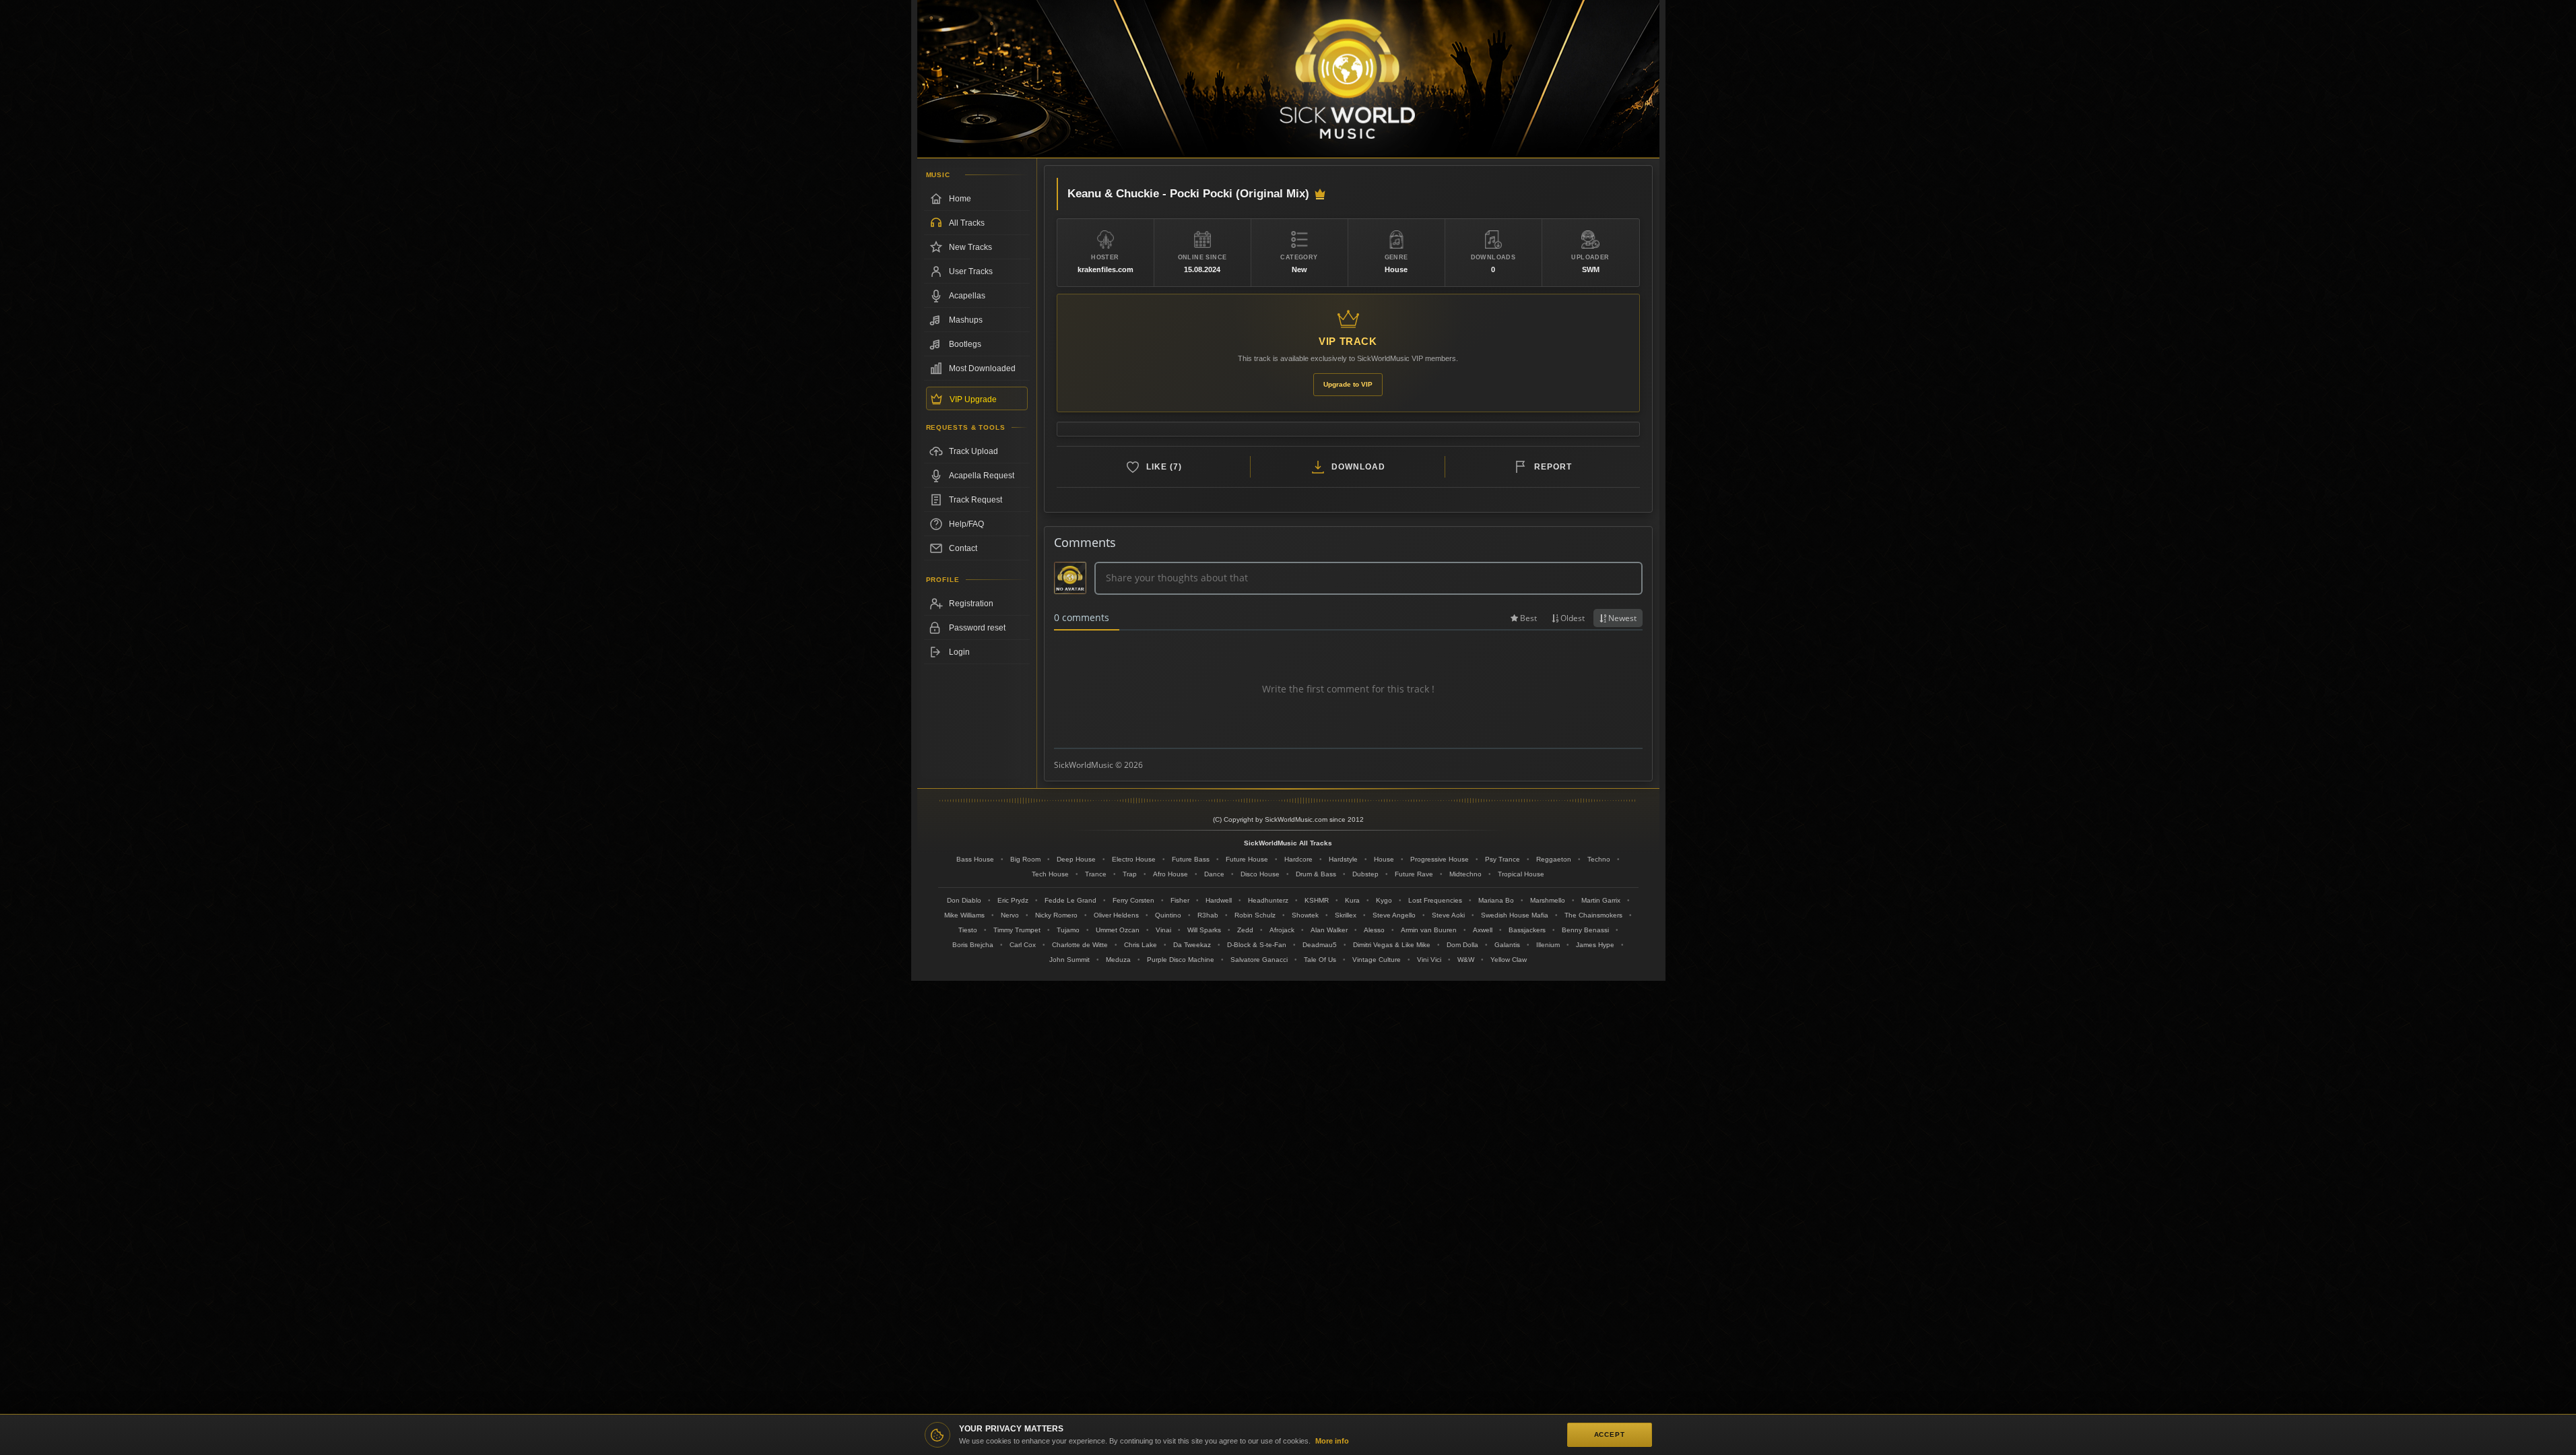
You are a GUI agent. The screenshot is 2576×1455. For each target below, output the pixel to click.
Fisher (1180, 900)
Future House (1247, 859)
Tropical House (1521, 874)
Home (960, 199)
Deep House (1076, 859)
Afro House (1170, 874)
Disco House (1260, 874)
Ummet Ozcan (1118, 930)
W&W (1466, 960)
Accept (1610, 1434)
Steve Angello (1394, 915)
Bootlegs (965, 344)
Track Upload (973, 451)
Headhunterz (1268, 900)
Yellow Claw (1509, 960)
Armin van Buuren (1429, 930)
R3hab (1208, 915)
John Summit (1069, 960)
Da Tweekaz (1192, 945)
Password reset (977, 628)
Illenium (1548, 945)
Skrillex (1346, 915)
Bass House (975, 859)
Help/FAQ (966, 524)
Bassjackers (1527, 930)
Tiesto (968, 930)
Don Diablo (964, 900)
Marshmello (1548, 900)
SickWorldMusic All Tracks (1288, 843)
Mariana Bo (1496, 900)
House (1384, 859)
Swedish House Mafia (1515, 915)
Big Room (1025, 859)
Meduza (1118, 960)
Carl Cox (1023, 945)
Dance (1214, 874)
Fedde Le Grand (1070, 900)
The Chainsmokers (1593, 915)
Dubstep (1365, 874)
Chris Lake (1141, 945)
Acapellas (967, 296)
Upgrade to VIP (1348, 384)
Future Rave (1414, 874)
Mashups (966, 320)
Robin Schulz (1255, 915)
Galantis (1507, 945)
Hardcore (1298, 859)
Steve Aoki (1448, 915)
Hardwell (1219, 900)
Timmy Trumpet (1017, 930)
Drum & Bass (1316, 874)
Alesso (1374, 930)
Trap (1130, 874)
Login (959, 652)
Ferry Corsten (1133, 900)
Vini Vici (1429, 960)
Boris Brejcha (973, 945)
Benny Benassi (1585, 930)
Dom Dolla (1462, 945)
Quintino (1168, 915)
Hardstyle (1343, 859)
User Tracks (971, 271)
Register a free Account (977, 604)
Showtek (1305, 915)
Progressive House (1440, 859)
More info (1332, 1441)
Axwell (1483, 930)
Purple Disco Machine (1181, 960)
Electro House (1134, 859)
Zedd (1245, 930)
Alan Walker (1329, 930)
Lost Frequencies (1435, 900)
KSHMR (1317, 900)
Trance (1096, 874)
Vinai (1163, 930)
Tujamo (1068, 930)
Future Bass (1191, 859)
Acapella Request (982, 476)
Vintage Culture (1377, 960)
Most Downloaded (982, 368)
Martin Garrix (1601, 900)
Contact (963, 548)
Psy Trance (1502, 859)
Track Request (976, 500)
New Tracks (970, 247)
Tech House (1050, 874)
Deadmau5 (1320, 945)
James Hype (1595, 945)
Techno (1599, 859)
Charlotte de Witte (1080, 945)
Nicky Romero (1056, 915)
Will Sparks (1204, 930)
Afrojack (1282, 930)
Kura (1352, 900)
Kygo (1384, 900)
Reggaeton (1554, 859)
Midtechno (1465, 874)
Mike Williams (964, 915)
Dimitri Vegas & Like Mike (1392, 945)
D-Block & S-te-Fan (1257, 945)
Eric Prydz (1013, 900)
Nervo (1010, 915)
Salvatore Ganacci (1259, 960)
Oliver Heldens (1116, 915)
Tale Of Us (1320, 960)
